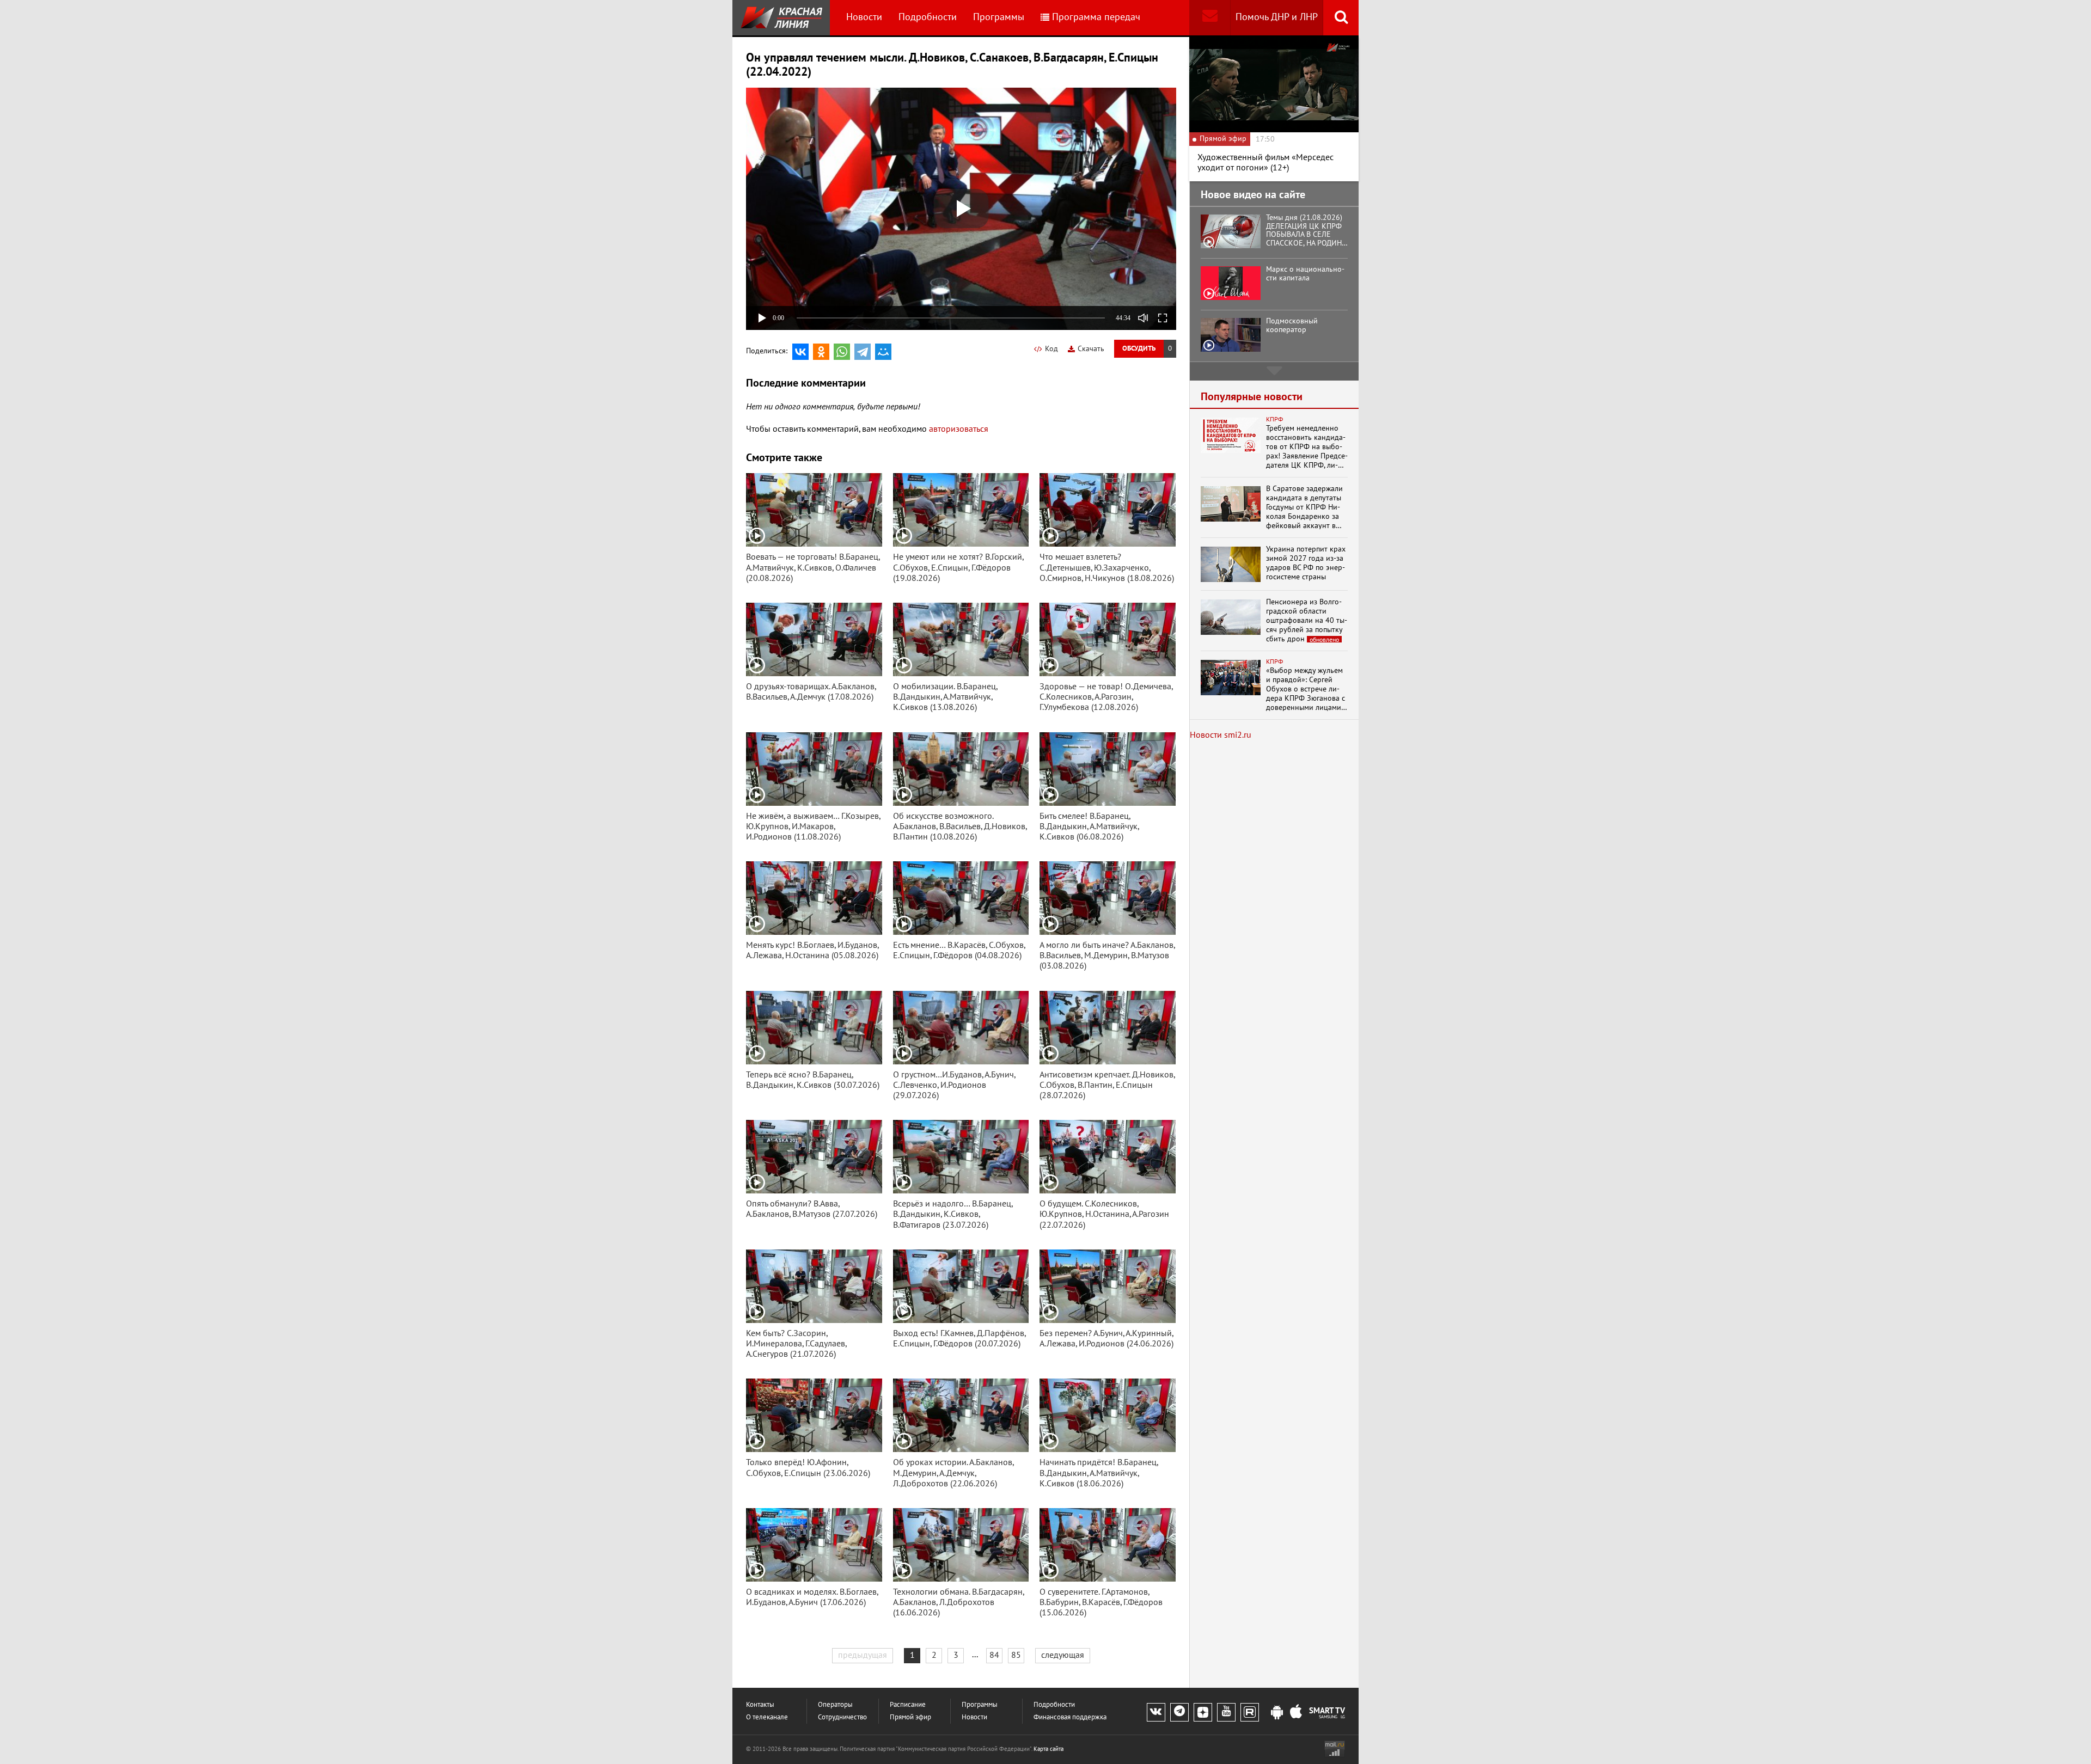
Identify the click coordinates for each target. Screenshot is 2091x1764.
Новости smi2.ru (1221, 735)
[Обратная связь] (1210, 18)
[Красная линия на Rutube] (1250, 1712)
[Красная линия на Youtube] (1226, 1712)
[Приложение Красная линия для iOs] (1296, 1713)
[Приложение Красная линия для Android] (1277, 1713)
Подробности (928, 17)
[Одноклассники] (821, 352)
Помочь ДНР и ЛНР (1277, 17)
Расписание (908, 1705)
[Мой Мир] (883, 352)
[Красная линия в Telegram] (1179, 1712)
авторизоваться (959, 429)
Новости (864, 17)
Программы (999, 17)
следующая (1063, 1655)
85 (1016, 1655)
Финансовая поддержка (1070, 1717)
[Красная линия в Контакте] (1156, 1712)
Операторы (835, 1705)
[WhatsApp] (842, 352)
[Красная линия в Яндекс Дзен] (1203, 1712)
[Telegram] (863, 352)
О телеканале (767, 1717)
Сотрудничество (842, 1717)
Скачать (1091, 349)
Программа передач (1096, 17)
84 (994, 1655)
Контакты (760, 1705)
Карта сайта (1048, 1749)
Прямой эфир (910, 1717)
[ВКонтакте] (800, 352)
